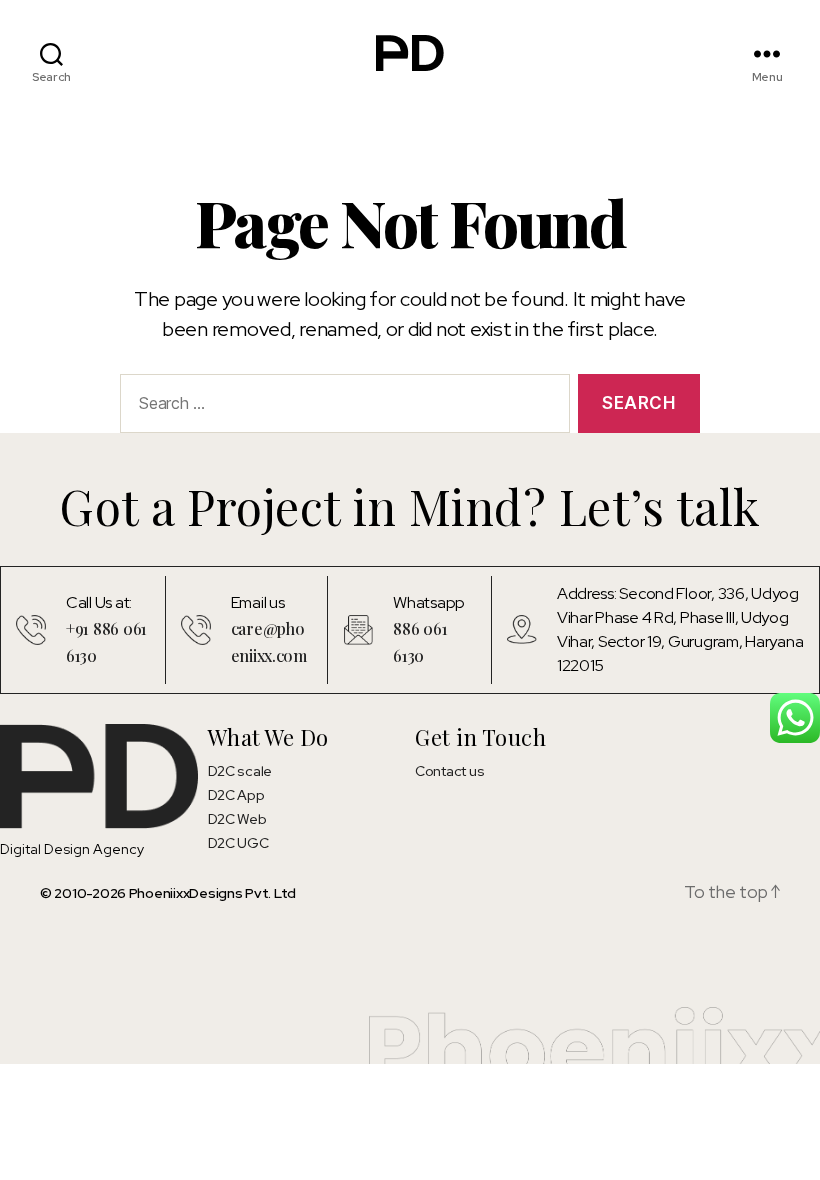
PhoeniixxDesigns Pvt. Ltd (212, 893)
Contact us (449, 771)
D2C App (236, 795)
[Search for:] (341, 407)
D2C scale (240, 771)
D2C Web (237, 819)
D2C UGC (238, 843)
